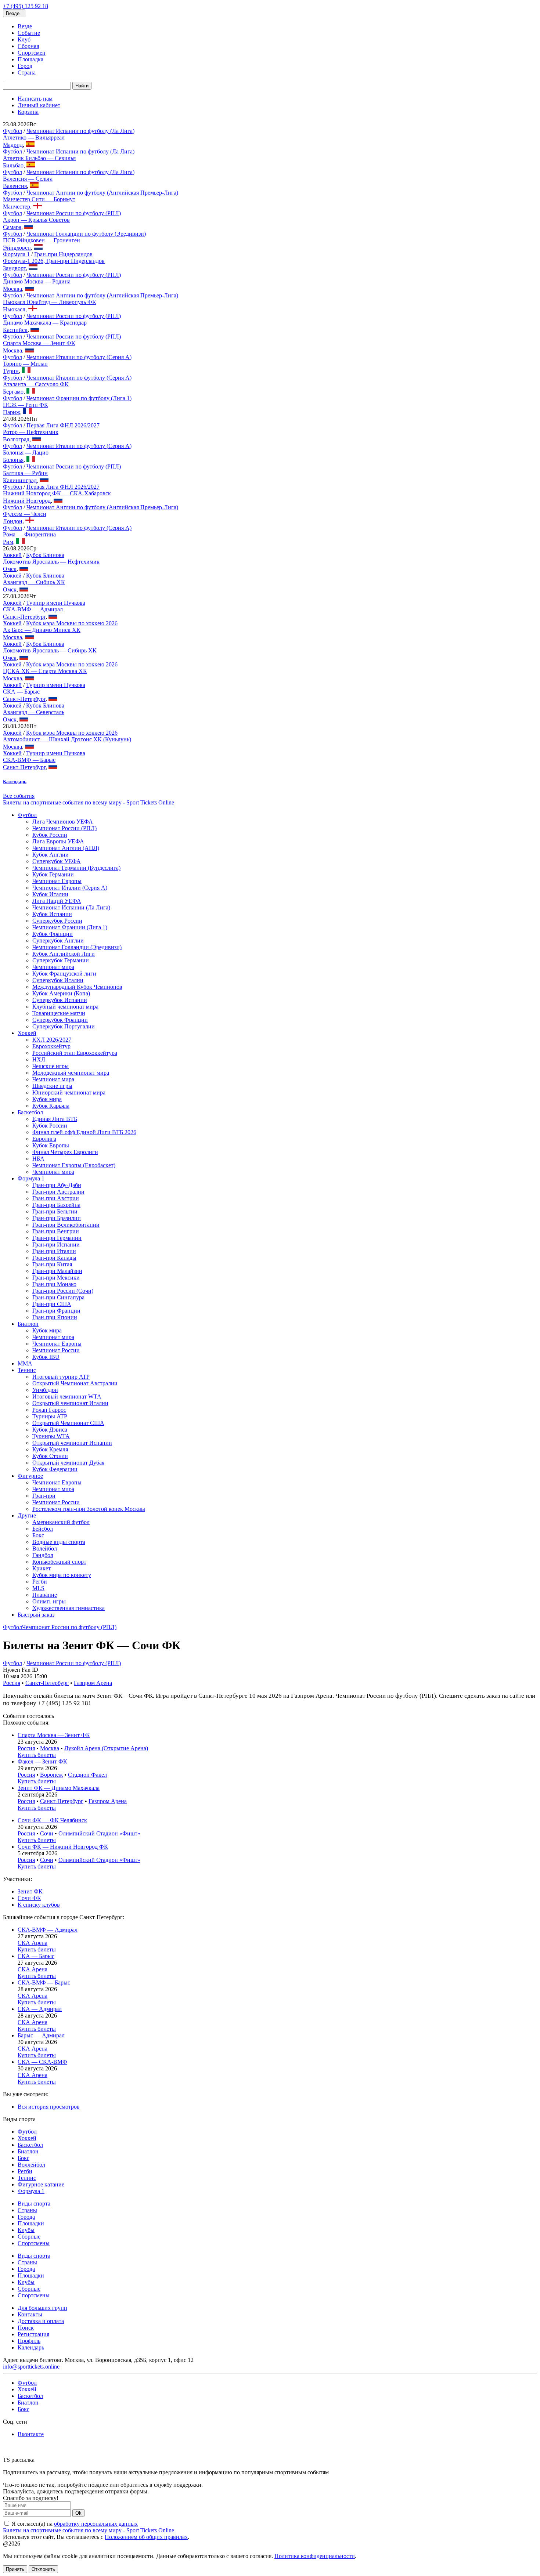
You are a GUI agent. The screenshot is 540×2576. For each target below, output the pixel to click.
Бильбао (13, 165)
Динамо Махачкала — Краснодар (45, 323)
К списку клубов (39, 1905)
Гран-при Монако (54, 1284)
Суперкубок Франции (60, 1020)
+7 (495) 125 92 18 (26, 6)
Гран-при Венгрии (56, 1231)
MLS (38, 1588)
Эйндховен (17, 248)
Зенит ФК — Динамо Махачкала (59, 1788)
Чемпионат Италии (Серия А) (70, 888)
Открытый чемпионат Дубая (68, 1463)
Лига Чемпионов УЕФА (63, 822)
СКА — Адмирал (40, 2009)
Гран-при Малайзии (57, 1271)
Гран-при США (52, 1304)
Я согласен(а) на (74, 2524)
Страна (27, 73)
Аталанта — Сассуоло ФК (36, 384)
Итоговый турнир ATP (61, 1377)
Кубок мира (47, 1099)
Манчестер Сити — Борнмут (39, 199)
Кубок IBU (46, 1357)
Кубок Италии (50, 894)
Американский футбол (61, 1522)
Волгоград (16, 439)
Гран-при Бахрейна (56, 1205)
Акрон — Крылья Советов (36, 220)
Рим (8, 542)
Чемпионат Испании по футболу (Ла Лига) (80, 131)
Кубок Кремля (50, 1449)
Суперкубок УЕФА (57, 861)
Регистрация (33, 2334)
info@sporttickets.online (31, 2367)
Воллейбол (31, 2165)
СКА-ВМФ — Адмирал (33, 609)
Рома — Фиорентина (29, 534)
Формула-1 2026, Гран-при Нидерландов (54, 261)
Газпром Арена (93, 1683)
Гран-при (44, 1496)
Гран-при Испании (56, 1244)
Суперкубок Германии (61, 960)
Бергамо (13, 392)
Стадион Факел (87, 1775)
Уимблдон (45, 1390)
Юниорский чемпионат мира (69, 1092)
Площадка (30, 59)
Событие (29, 33)
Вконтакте (31, 2434)
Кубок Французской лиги (64, 974)
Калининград (20, 480)
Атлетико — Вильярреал (34, 138)
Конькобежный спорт (59, 1562)
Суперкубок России (57, 921)
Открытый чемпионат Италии (70, 1403)
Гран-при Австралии (58, 1192)
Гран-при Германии (57, 1238)
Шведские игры (52, 1086)
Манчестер (17, 207)
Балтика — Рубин (25, 473)
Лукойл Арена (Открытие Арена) (106, 1748)
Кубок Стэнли (50, 1456)
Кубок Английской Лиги (64, 954)
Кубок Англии (51, 855)
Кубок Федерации (55, 1469)
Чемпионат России (56, 1350)
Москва (12, 289)
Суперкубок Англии (58, 940)
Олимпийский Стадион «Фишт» (99, 1833)
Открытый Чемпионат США (68, 1423)
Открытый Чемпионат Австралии (75, 1383)
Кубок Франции (53, 934)
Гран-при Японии (55, 1317)
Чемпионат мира (53, 967)
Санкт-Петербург (24, 617)
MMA (25, 1363)
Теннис (27, 1370)
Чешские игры (51, 1066)
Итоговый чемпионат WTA (67, 1396)
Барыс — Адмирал (41, 2035)
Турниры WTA (51, 1436)
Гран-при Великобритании (66, 1225)
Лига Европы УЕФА (58, 841)
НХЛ (39, 1059)
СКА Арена (33, 1943)
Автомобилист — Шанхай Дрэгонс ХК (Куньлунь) (67, 739)
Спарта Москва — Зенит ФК (39, 343)
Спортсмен (32, 53)
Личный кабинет (39, 105)
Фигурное (30, 1476)
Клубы (26, 2230)
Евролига (44, 1139)
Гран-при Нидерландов (63, 254)
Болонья (13, 460)
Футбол (12, 131)
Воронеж (51, 1775)
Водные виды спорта (59, 1542)
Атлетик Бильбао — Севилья (39, 158)
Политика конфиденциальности (315, 2556)
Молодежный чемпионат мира (71, 1073)
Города (26, 2217)
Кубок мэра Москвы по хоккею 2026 (72, 623)
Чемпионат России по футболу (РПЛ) (74, 213)
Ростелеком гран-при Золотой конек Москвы (89, 1509)
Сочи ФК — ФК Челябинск (52, 1820)
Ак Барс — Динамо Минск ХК (42, 630)
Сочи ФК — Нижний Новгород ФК (63, 1847)
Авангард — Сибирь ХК (34, 582)
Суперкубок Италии (58, 980)
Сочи (47, 1833)
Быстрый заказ (36, 1615)
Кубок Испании (52, 914)
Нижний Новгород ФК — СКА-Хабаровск (57, 493)
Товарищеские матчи (59, 1013)
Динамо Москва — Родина (37, 281)
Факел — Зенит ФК (42, 1761)
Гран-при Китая (52, 1264)
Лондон (13, 521)
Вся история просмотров (49, 2107)
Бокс (38, 1535)
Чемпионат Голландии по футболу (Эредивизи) (86, 234)
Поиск (26, 2328)
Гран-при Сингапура (58, 1297)
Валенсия (15, 186)
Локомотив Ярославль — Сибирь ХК (50, 650)
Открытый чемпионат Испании (72, 1443)
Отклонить (43, 2569)
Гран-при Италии (54, 1251)
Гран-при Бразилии (57, 1218)
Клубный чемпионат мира (65, 1007)
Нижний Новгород (27, 501)
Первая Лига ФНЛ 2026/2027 (63, 425)
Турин (11, 371)
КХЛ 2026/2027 (52, 1040)
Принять (15, 2569)
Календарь (31, 2347)
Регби (40, 1582)
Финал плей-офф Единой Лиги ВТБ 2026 (84, 1132)
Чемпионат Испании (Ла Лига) (71, 907)
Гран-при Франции (56, 1311)
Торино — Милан (25, 364)
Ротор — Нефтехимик (31, 432)
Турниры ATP (50, 1416)
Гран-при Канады (54, 1258)
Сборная (28, 46)
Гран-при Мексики (56, 1278)
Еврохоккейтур (51, 1046)
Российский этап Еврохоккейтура (75, 1053)
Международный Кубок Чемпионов (77, 987)
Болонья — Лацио (26, 453)
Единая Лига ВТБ (55, 1119)
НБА (38, 1159)
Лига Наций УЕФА (57, 901)
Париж (12, 412)
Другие (27, 1515)
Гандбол (43, 1555)
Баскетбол (30, 1112)
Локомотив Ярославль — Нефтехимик (51, 562)
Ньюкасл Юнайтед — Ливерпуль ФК (50, 302)
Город (25, 66)
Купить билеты (37, 1755)
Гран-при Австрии (56, 1198)
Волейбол (45, 1549)
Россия (12, 1683)
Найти (82, 86)
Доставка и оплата (41, 2321)
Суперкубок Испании (60, 1000)
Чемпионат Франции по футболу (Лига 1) (79, 398)
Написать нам (35, 99)
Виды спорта (34, 2204)
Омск (10, 569)
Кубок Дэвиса (50, 1430)
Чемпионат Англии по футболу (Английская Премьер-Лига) (102, 193)
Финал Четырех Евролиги (65, 1152)
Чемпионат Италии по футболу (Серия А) (79, 357)
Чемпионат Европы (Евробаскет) (74, 1165)
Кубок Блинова (45, 555)
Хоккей (12, 555)
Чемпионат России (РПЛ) (64, 828)
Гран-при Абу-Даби (57, 1185)
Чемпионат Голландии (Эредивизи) (77, 947)
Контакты (30, 2314)
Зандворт (14, 268)
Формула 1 (16, 254)
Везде (25, 26)
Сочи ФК (29, 1898)
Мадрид (13, 145)
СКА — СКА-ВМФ (42, 2062)
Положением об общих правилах (146, 2537)
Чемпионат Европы (57, 881)
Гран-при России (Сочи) (63, 1291)
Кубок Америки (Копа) (61, 993)
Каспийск (15, 330)
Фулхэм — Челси (25, 514)
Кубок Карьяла (51, 1106)
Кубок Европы (51, 1145)
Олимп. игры (49, 1601)
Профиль (29, 2341)
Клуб (24, 39)
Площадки (31, 2223)
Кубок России (50, 835)
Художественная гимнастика (69, 1608)
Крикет (42, 1568)
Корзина (28, 112)
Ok (78, 2513)
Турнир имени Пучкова (56, 603)
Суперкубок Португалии (64, 1026)
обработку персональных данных (96, 2524)
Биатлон (28, 1324)
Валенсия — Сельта (28, 179)
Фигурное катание (41, 2184)
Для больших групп (42, 2308)
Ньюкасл (14, 309)
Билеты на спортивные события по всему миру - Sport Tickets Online (89, 802)
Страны (27, 2210)
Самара (12, 227)
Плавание (45, 1595)
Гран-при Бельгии (55, 1211)
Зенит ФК (30, 1891)
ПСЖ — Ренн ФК (26, 405)
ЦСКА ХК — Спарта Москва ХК (45, 671)
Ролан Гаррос (49, 1410)
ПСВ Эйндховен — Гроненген (42, 240)
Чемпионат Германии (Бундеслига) (76, 868)
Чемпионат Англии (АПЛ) (66, 848)
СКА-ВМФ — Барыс (29, 760)
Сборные (29, 2237)
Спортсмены (34, 2243)
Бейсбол (43, 1529)
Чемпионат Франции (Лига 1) (70, 927)
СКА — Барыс (21, 692)
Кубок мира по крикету (62, 1575)
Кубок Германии (53, 874)
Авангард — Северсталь (34, 712)
